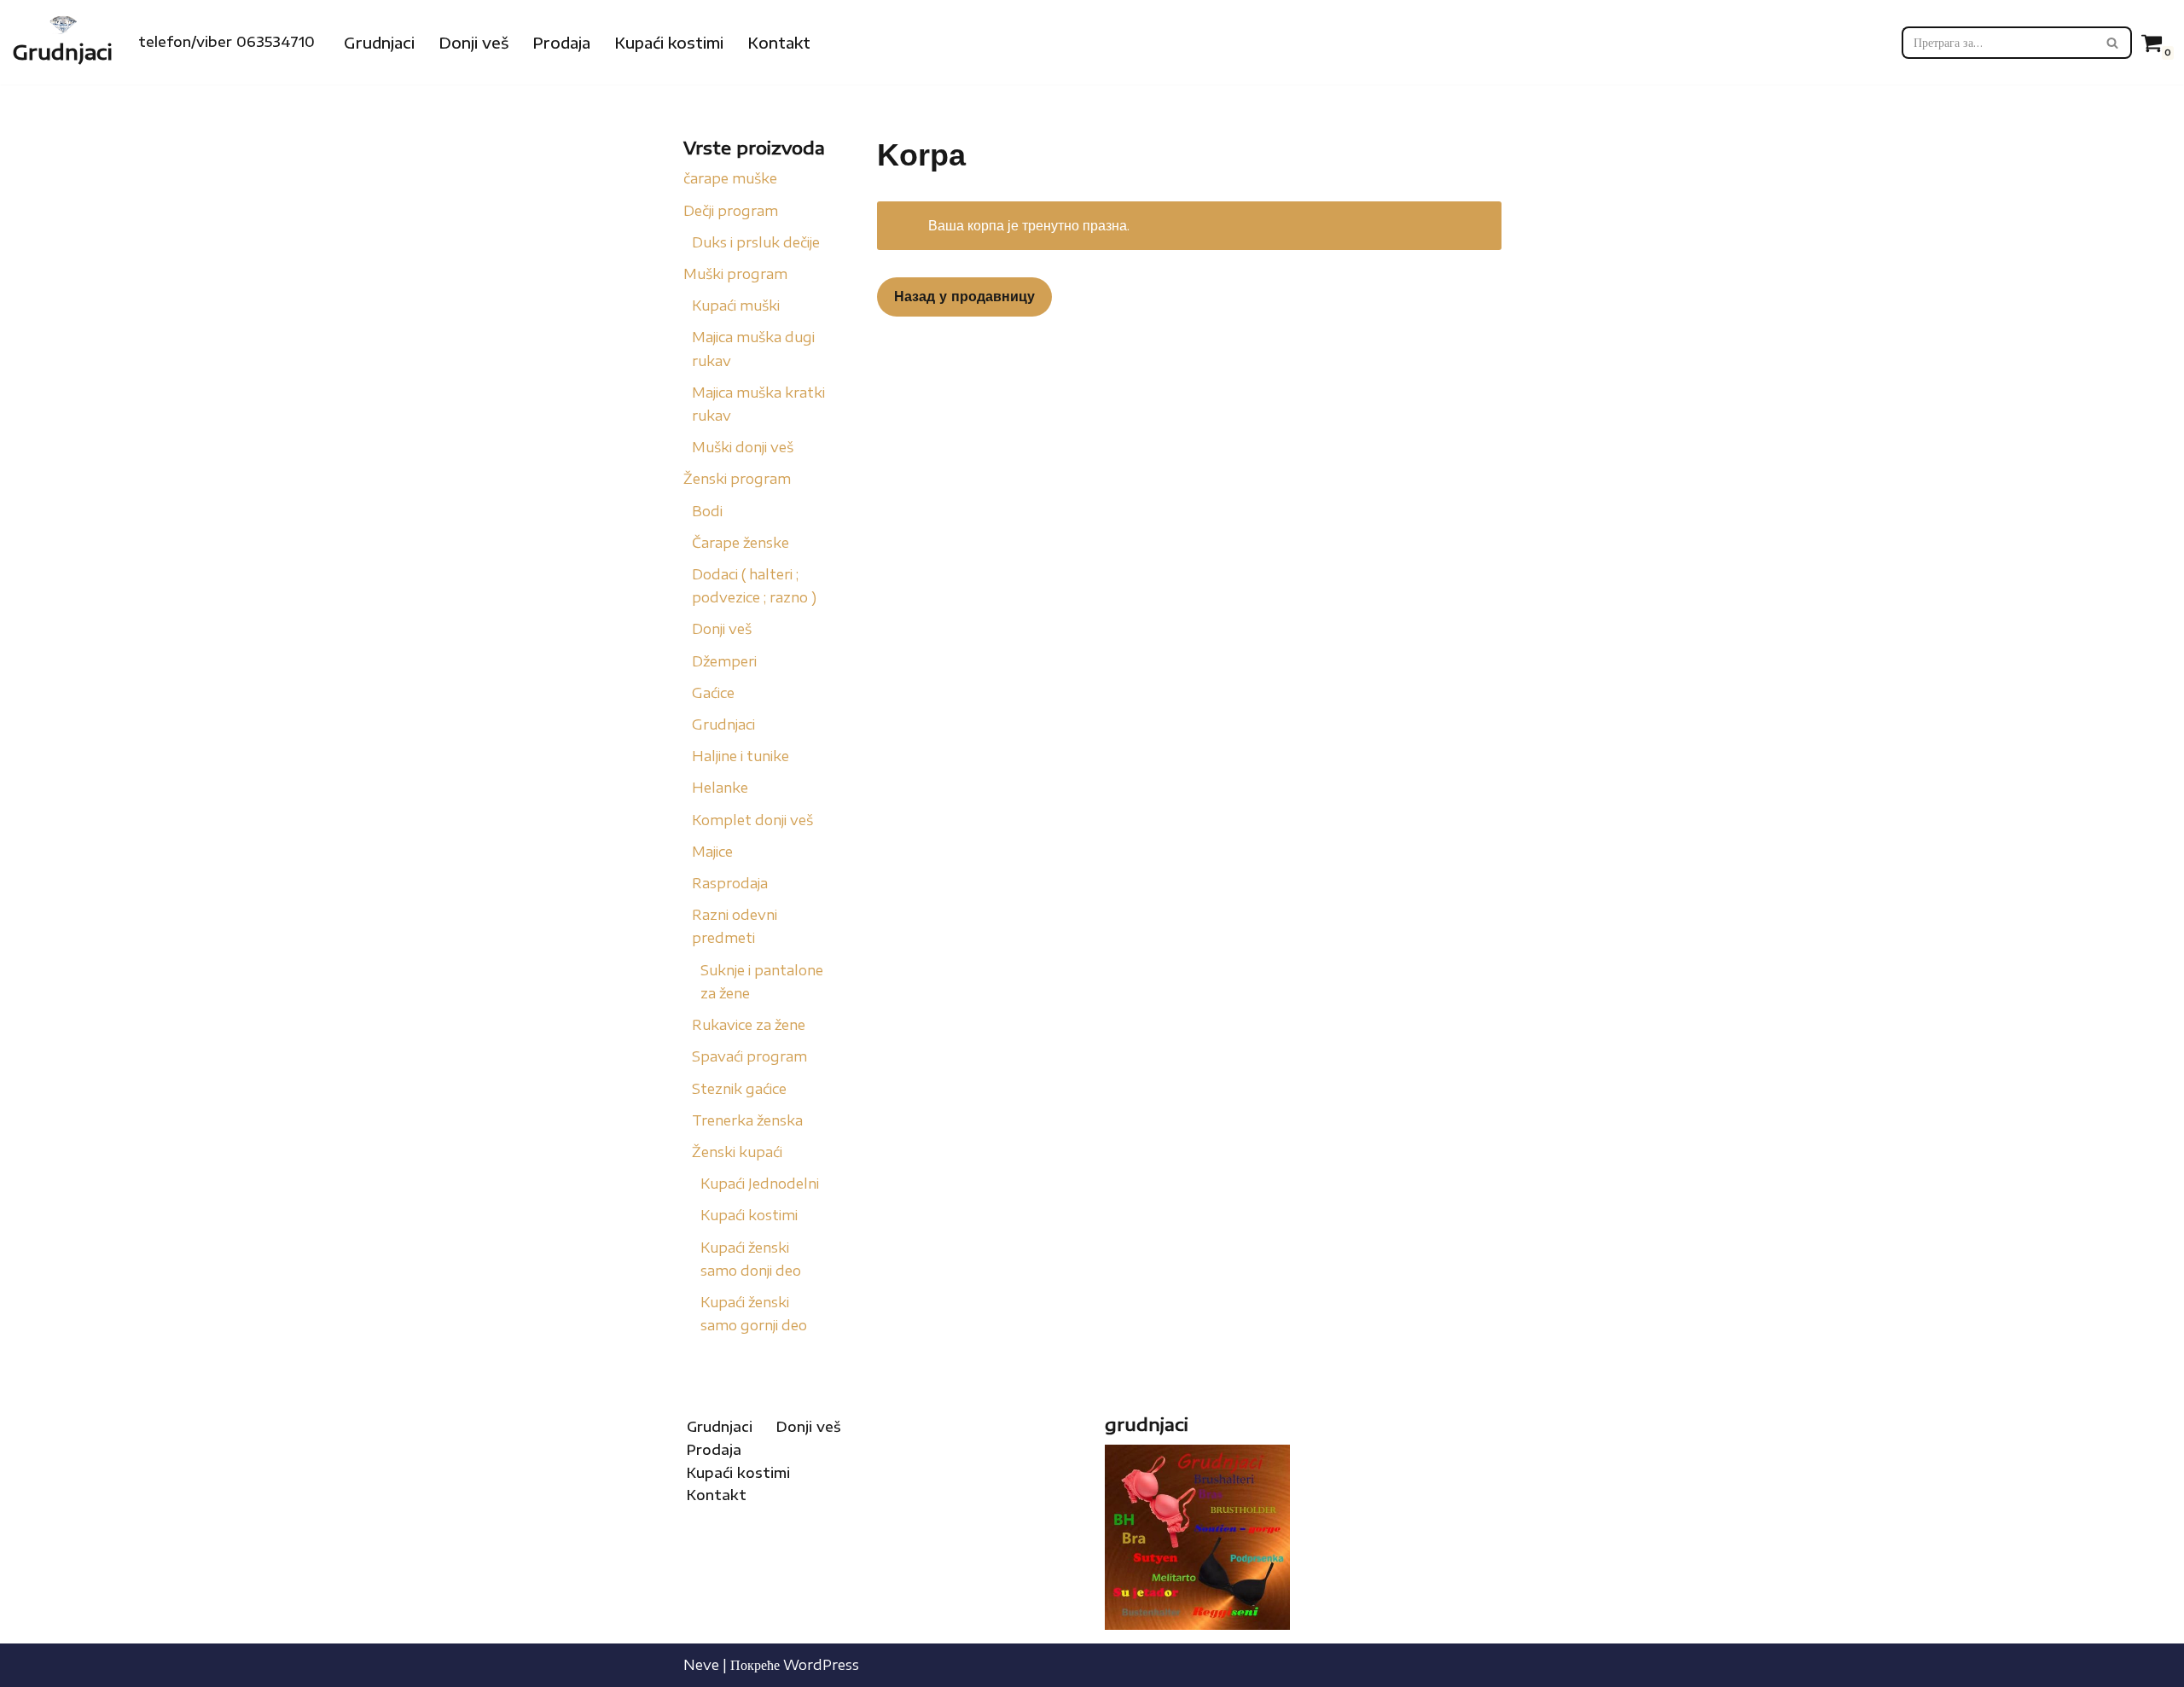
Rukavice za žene (749, 1025)
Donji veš (473, 43)
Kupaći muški (736, 305)
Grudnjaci (379, 43)
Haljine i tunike (741, 756)
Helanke (720, 788)
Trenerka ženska (747, 1120)
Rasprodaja (730, 883)
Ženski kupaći (737, 1152)
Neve (701, 1665)
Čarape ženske (741, 543)
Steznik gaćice (739, 1089)
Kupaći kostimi (669, 43)
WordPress (821, 1665)
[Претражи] (2113, 43)
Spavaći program (749, 1056)
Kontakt (779, 43)
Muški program (735, 274)
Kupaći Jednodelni (760, 1184)
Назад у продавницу (964, 296)
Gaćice (713, 693)
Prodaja (561, 43)
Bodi (707, 511)
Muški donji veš (743, 447)
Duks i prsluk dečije (756, 242)
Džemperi (724, 661)
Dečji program (731, 211)
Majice (712, 852)
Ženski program (737, 479)
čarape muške (730, 178)
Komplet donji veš (752, 820)
